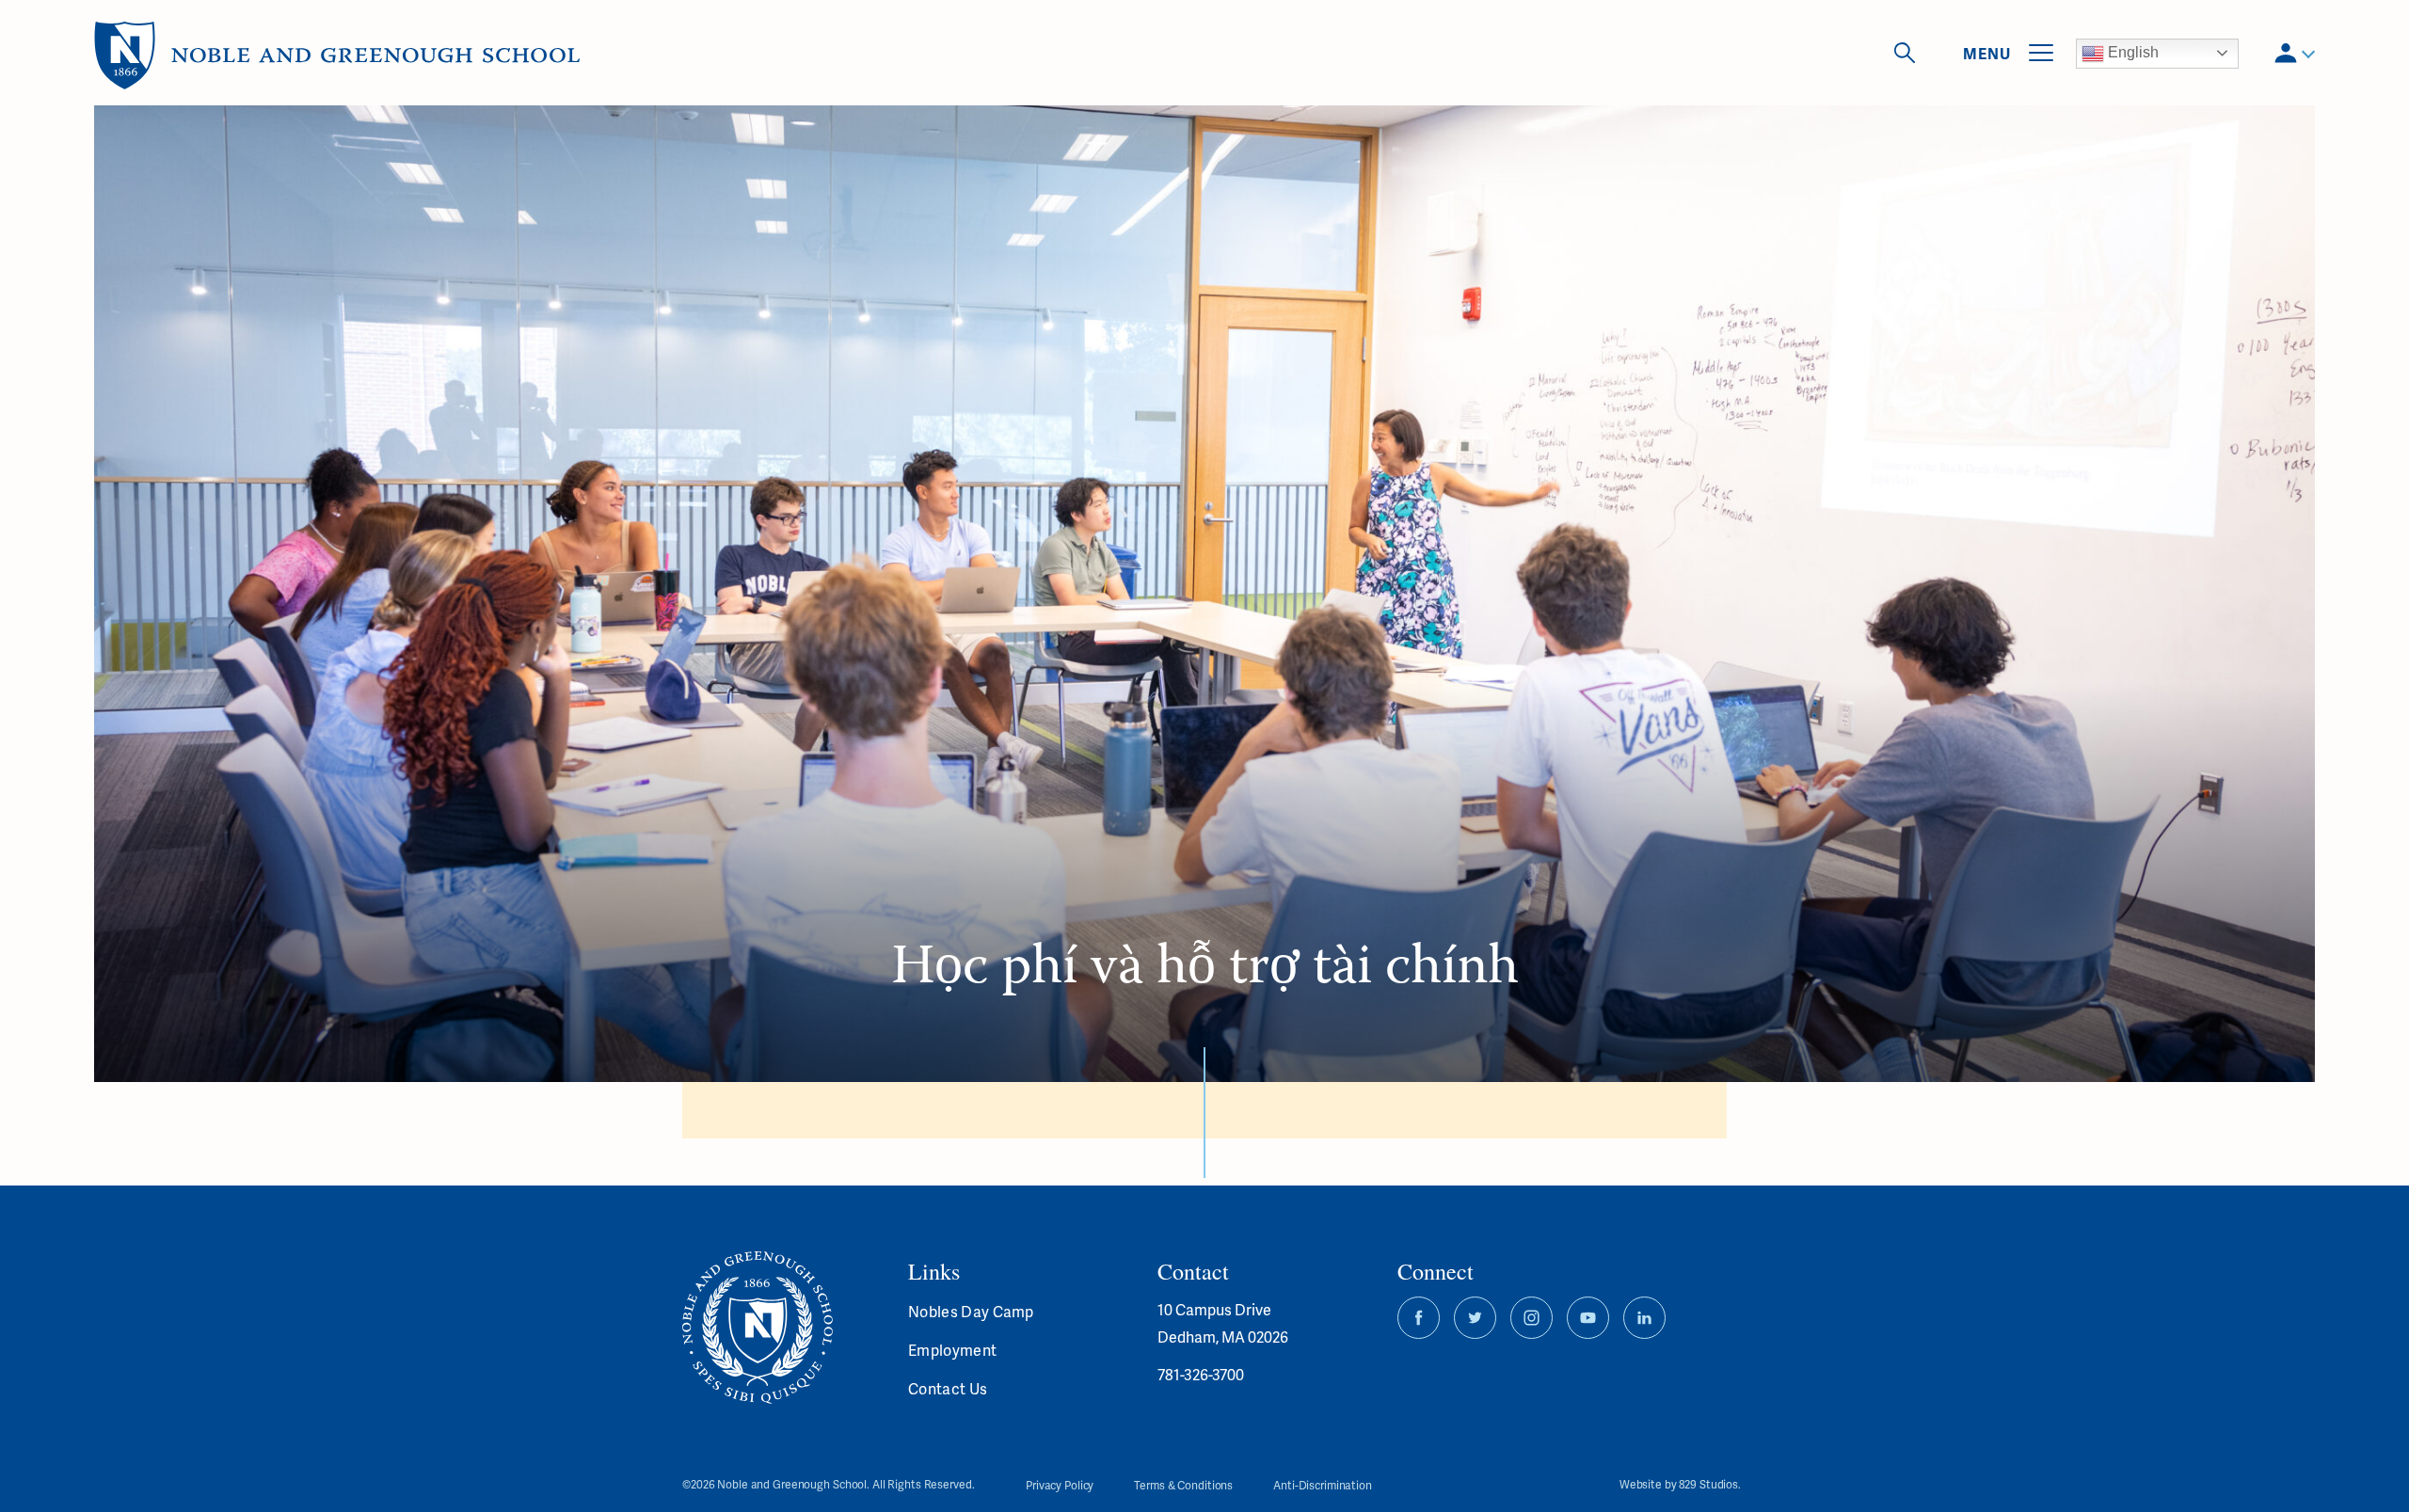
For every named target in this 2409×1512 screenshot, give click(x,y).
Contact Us (948, 1388)
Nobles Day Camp (971, 1311)
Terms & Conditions (1183, 1485)
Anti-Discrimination (1323, 1485)
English (2131, 52)
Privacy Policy (1060, 1485)
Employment (952, 1350)
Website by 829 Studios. (1680, 1485)
